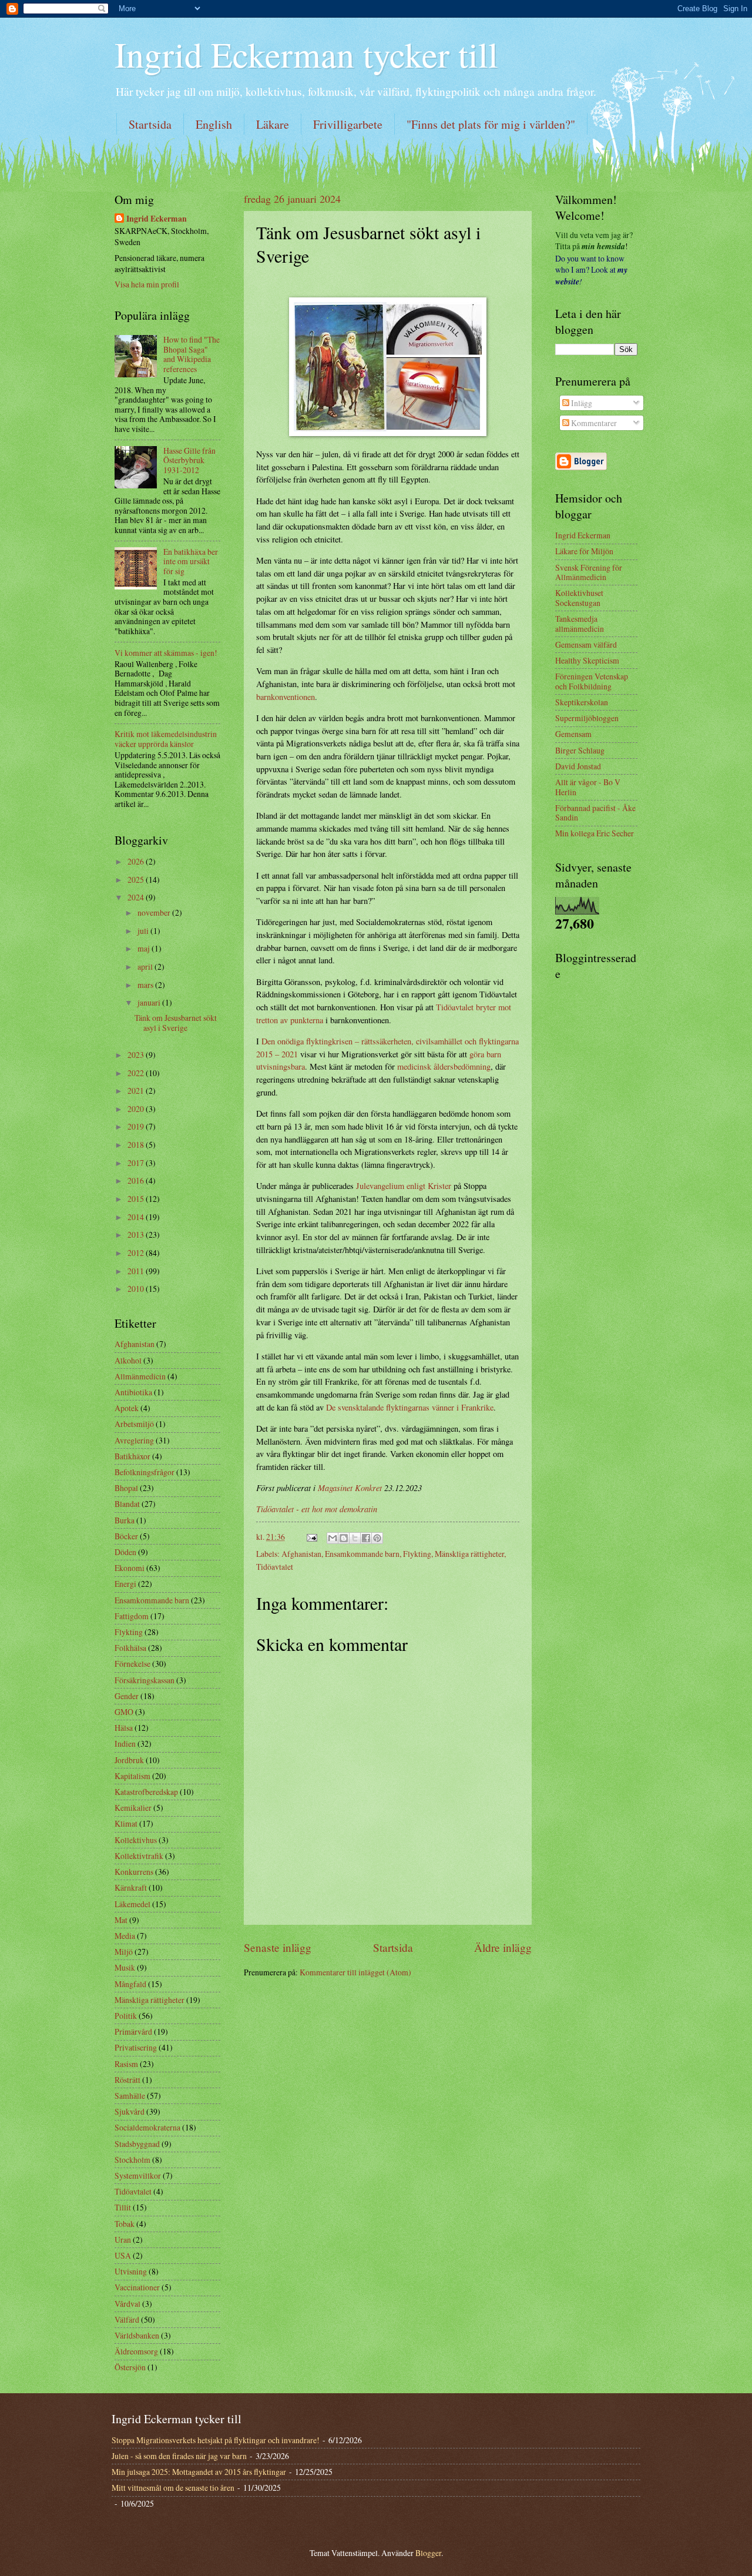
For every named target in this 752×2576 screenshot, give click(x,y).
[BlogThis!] (344, 1538)
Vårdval (127, 2304)
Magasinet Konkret (350, 1488)
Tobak (125, 2224)
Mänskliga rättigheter (469, 1554)
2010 (137, 1289)
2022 (137, 1073)
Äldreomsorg (136, 2351)
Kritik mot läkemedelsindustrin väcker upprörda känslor (166, 739)
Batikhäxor (132, 1456)
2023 (137, 1055)
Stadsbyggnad (137, 2144)
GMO (124, 1712)
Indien (125, 1743)
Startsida (150, 124)
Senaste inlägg (278, 1947)
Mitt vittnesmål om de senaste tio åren (173, 2488)
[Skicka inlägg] (311, 1537)
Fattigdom (132, 1616)
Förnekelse (132, 1664)
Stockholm (132, 2160)
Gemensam (573, 734)
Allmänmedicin (140, 1376)
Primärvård (133, 2031)
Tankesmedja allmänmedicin (580, 624)
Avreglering (134, 1440)
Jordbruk (129, 1760)
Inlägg (581, 403)
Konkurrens (134, 1872)
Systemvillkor (138, 2175)
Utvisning (131, 2271)
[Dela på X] (355, 1538)
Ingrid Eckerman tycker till (306, 54)
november (155, 912)
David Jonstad (578, 766)
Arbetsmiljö (134, 1424)
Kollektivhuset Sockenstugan (579, 598)
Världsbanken (137, 2335)
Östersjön (130, 2367)
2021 (137, 1091)
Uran (123, 2240)
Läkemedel (132, 1904)
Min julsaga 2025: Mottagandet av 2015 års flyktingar (199, 2472)
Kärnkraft (131, 1887)
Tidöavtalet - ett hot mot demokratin (317, 1509)
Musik (125, 1967)
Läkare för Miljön (584, 551)
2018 (137, 1145)
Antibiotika (133, 1392)
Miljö (124, 1952)
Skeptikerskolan (582, 702)
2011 (137, 1271)
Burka (125, 1520)
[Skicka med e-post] (333, 1538)
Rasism (126, 2064)
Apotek (127, 1408)
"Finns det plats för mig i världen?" (491, 124)
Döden (125, 1552)
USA (123, 2255)
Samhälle (130, 2096)
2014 (137, 1217)
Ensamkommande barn (362, 1554)
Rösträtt (127, 2080)
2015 (137, 1199)
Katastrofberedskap (146, 1792)
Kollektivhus (136, 1840)
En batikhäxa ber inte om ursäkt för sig (191, 561)
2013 (137, 1235)
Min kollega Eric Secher (595, 833)
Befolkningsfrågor (145, 1472)
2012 (137, 1253)
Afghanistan (301, 1554)
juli (144, 931)
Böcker (126, 1536)
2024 (137, 897)
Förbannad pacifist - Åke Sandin (595, 813)
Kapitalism (132, 1776)
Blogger (428, 2553)
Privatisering (136, 2047)
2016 (137, 1180)
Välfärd (127, 2319)
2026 (137, 861)
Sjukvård (130, 2111)
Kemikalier (133, 1808)
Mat (121, 1920)
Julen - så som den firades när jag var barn (179, 2456)
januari (150, 1002)
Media (125, 1936)
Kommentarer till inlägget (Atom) (355, 1972)
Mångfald (130, 1984)
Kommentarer (593, 423)
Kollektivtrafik (139, 1856)
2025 (137, 880)
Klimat (126, 1823)
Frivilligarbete (348, 124)
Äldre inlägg (503, 1947)
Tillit (123, 2207)
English (214, 124)
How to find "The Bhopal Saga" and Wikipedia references (192, 354)
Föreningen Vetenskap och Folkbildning (592, 681)
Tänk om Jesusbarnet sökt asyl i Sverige (176, 1023)
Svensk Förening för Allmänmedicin (589, 572)
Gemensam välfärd (586, 644)
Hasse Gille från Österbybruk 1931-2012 (189, 460)
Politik (126, 2016)
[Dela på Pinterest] (377, 1538)
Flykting (417, 1554)
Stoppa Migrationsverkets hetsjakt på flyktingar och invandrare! (216, 2440)
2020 (137, 1109)
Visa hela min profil (147, 284)
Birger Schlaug (580, 750)
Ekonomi (130, 1568)
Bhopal (126, 1488)
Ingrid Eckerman (157, 219)
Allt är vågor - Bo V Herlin (588, 787)
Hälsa (124, 1728)
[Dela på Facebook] (366, 1538)
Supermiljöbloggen (587, 718)
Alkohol (128, 1360)
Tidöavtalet (275, 1567)
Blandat (127, 1504)
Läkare (273, 124)
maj (145, 948)
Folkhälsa (130, 1648)
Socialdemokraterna (147, 2127)
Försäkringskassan (145, 1680)
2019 (137, 1126)
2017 (137, 1163)
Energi (125, 1584)
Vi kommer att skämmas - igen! (166, 653)
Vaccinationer (137, 2287)
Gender (127, 1696)
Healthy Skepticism (587, 660)
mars (146, 985)
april (146, 967)
